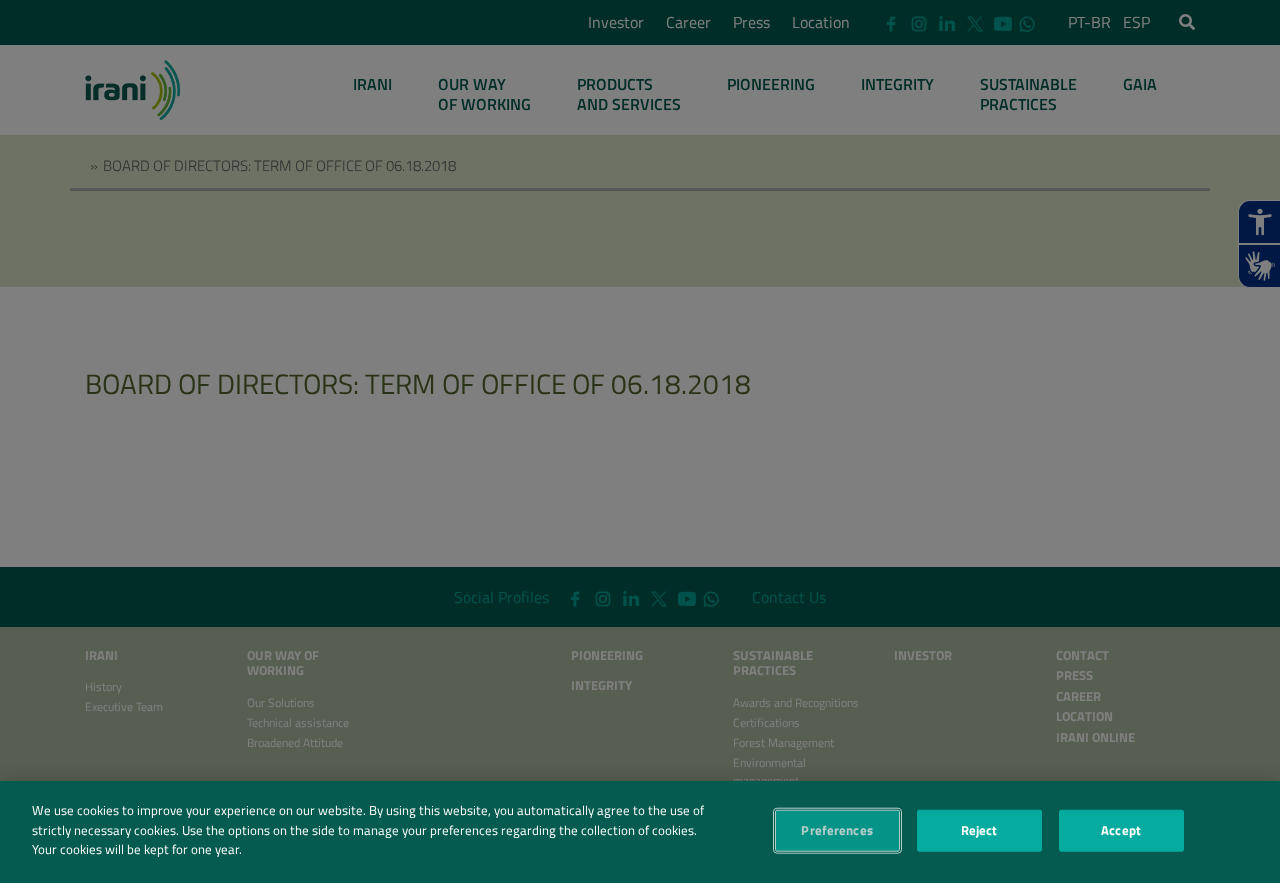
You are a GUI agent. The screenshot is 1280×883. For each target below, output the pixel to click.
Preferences (836, 830)
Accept (1121, 830)
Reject (979, 830)
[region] (640, 832)
